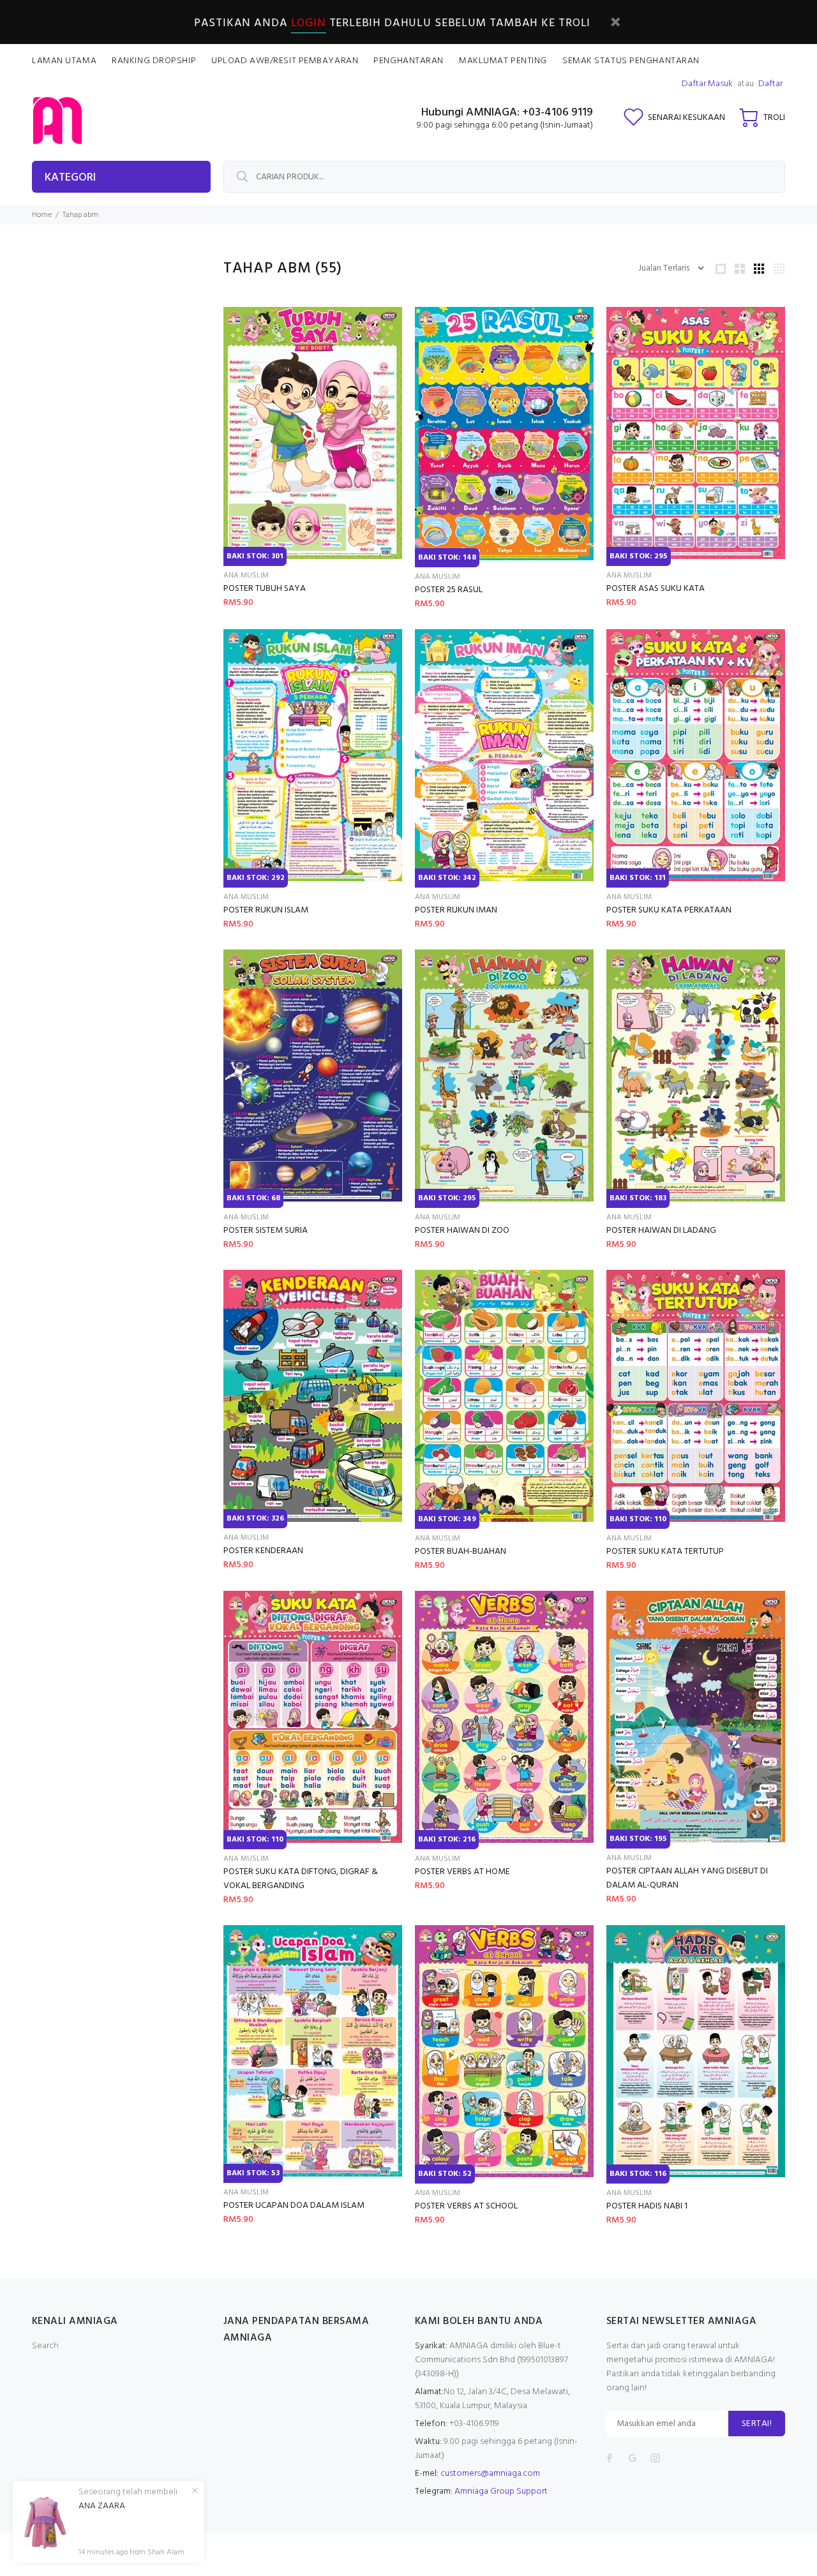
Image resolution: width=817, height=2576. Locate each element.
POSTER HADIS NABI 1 (647, 2206)
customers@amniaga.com (490, 2474)
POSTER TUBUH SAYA (265, 589)
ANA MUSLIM (246, 576)
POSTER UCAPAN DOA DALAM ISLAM (294, 2206)
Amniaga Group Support (501, 2491)
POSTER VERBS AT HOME (462, 1872)
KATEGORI (70, 178)
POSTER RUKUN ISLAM (266, 910)
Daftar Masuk (707, 84)
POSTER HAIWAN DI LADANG (661, 1231)
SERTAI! (757, 2424)
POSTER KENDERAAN (263, 1551)
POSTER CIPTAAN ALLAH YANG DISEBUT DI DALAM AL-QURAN (687, 1878)
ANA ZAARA (102, 2506)
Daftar (770, 84)
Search (45, 2346)
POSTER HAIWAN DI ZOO (462, 1231)
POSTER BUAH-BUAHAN (461, 1552)
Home (42, 215)
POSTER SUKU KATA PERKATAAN (669, 910)
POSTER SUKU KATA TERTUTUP (665, 1552)
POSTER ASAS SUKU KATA (656, 589)
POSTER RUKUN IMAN (456, 910)
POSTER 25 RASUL (449, 590)
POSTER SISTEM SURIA (266, 1231)
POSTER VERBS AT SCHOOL (466, 2206)
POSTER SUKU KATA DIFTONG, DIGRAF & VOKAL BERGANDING (301, 1879)
